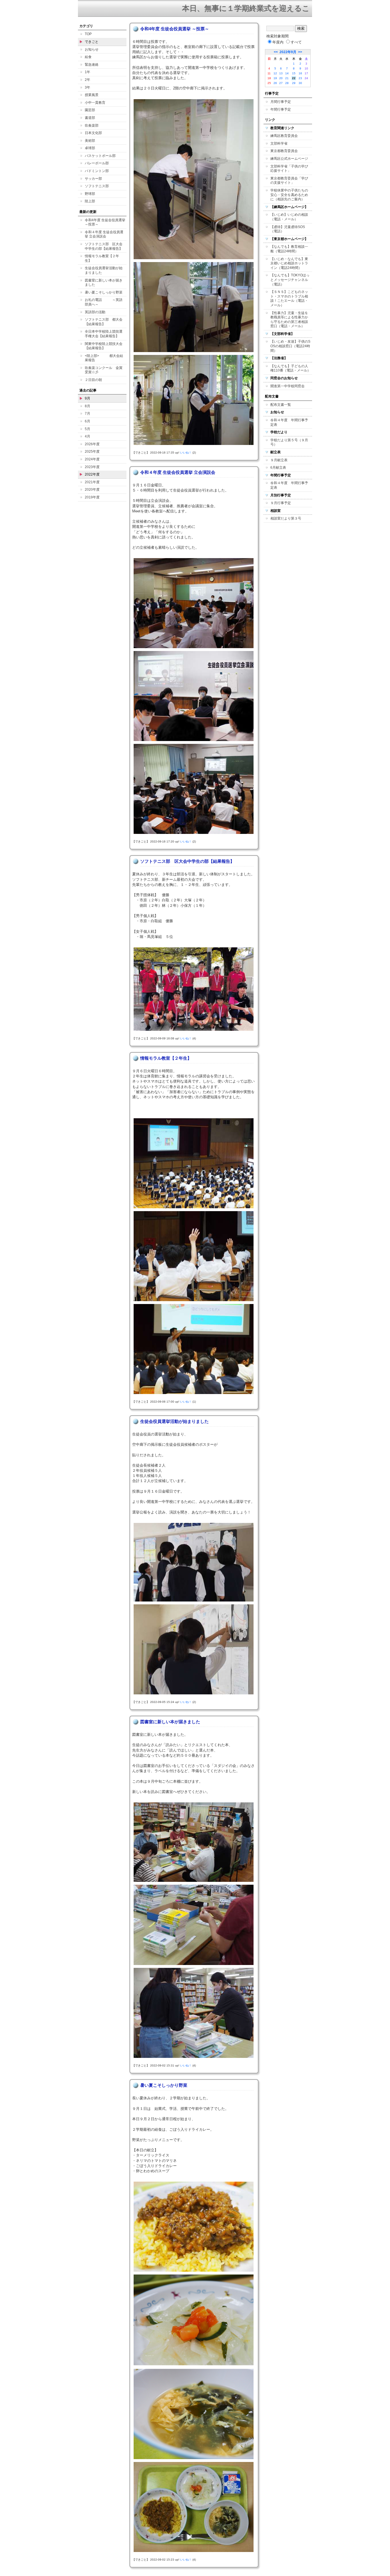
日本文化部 (93, 133)
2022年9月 (288, 52)
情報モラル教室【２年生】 (102, 258)
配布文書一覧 (281, 405)
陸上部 (90, 201)
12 (275, 73)
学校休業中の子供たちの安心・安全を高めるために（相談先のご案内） (289, 195)
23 (300, 78)
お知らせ (92, 49)
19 (275, 78)
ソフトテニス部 (97, 186)
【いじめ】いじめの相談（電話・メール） (289, 217)
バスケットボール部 (100, 156)
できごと (92, 42)
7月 (88, 414)
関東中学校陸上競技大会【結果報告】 (104, 346)
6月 (88, 421)
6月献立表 (278, 468)
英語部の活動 (95, 312)
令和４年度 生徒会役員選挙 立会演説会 (104, 234)
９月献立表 (279, 460)
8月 (88, 406)
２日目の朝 (93, 380)
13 (281, 73)
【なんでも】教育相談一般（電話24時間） (289, 249)
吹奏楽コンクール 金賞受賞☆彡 (104, 370)
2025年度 (92, 452)
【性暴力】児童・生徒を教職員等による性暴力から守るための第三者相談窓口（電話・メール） (289, 320)
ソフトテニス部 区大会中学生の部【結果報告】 (104, 246)
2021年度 (92, 482)
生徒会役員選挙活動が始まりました (104, 270)
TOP (88, 34)
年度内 (278, 42)
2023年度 (92, 467)
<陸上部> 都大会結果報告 (104, 358)
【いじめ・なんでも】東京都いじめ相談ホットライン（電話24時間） (289, 263)
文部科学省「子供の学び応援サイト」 (289, 169)
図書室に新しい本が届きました (104, 283)
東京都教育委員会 (284, 151)
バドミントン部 (97, 171)
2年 (88, 80)
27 (281, 83)
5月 (88, 429)
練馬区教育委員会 (284, 136)
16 (300, 73)
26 (275, 83)
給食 (88, 57)
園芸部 (90, 110)
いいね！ (186, 453)
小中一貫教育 (95, 103)
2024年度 (92, 459)
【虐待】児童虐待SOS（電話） (288, 229)
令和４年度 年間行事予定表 (289, 422)
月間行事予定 (281, 102)
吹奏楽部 (92, 125)
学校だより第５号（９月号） (289, 442)
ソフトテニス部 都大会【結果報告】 (104, 322)
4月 (88, 436)
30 (300, 83)
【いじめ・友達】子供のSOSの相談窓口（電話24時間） (290, 346)
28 (287, 83)
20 (281, 78)
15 (294, 73)
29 (294, 83)
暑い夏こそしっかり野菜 (104, 292)
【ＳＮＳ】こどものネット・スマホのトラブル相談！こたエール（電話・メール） (289, 298)
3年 (88, 87)
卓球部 (90, 148)
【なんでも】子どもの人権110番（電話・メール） (291, 368)
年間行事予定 (281, 109)
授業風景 (92, 95)
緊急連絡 (92, 65)
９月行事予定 (281, 503)
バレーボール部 (97, 163)
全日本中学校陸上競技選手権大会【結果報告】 (104, 334)
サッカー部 (93, 179)
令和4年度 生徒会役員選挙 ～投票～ (105, 222)
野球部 (90, 194)
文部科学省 (279, 143)
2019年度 (92, 497)
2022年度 (92, 474)
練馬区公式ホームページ (289, 159)
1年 (88, 72)
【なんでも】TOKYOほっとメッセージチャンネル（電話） (290, 280)
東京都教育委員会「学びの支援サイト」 (289, 181)
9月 (88, 398)
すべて (296, 42)
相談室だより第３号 (286, 518)
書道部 (90, 118)
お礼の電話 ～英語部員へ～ (104, 302)
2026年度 (92, 444)
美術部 (90, 141)
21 (287, 78)
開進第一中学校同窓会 (288, 386)
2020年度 (92, 490)
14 (287, 73)
